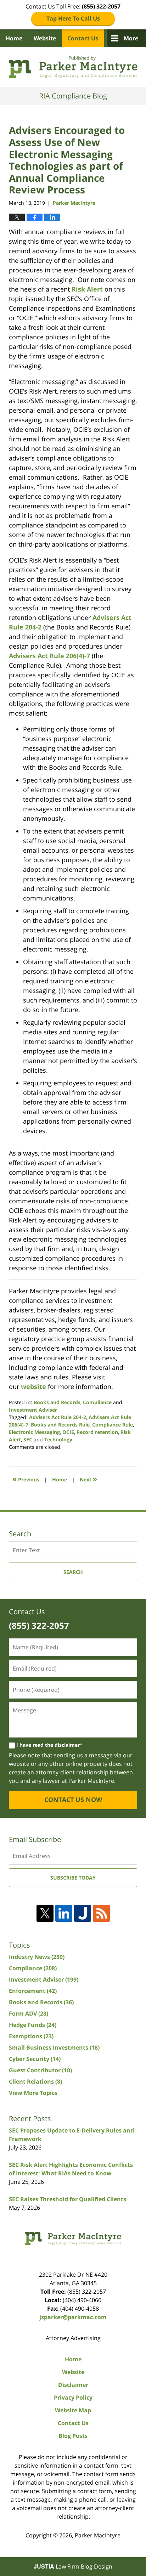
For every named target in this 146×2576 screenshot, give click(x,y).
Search (73, 1572)
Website (45, 38)
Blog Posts (73, 2436)
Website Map (73, 2410)
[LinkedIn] (64, 1913)
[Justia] (83, 1913)
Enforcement (33, 1991)
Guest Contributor (40, 2070)
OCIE (68, 1432)
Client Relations (35, 2081)
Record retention (97, 1432)
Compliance (97, 1402)
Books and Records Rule (60, 1425)
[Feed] (101, 1913)
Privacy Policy (73, 2397)
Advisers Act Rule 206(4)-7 (49, 656)
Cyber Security (35, 2059)
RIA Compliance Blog (73, 67)
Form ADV (29, 2013)
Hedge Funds (33, 2025)
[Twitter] (45, 1913)
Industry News (37, 1957)
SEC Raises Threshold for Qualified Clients (68, 2199)
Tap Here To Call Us (73, 18)
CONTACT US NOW (73, 1800)
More (131, 38)
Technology (58, 1439)
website (33, 1386)
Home (14, 38)
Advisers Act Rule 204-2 (58, 1417)
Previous (26, 1479)
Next (88, 1479)
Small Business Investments (54, 2047)
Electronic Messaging (34, 1432)
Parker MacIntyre (98, 2535)
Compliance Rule (113, 1425)
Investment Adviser (33, 1410)
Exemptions (31, 2036)
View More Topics (33, 2093)
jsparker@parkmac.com (73, 2317)
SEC (28, 1439)
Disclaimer (73, 2385)
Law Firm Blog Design (73, 2566)
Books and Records (57, 1402)
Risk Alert (87, 289)
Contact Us (83, 38)
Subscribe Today (73, 1878)
